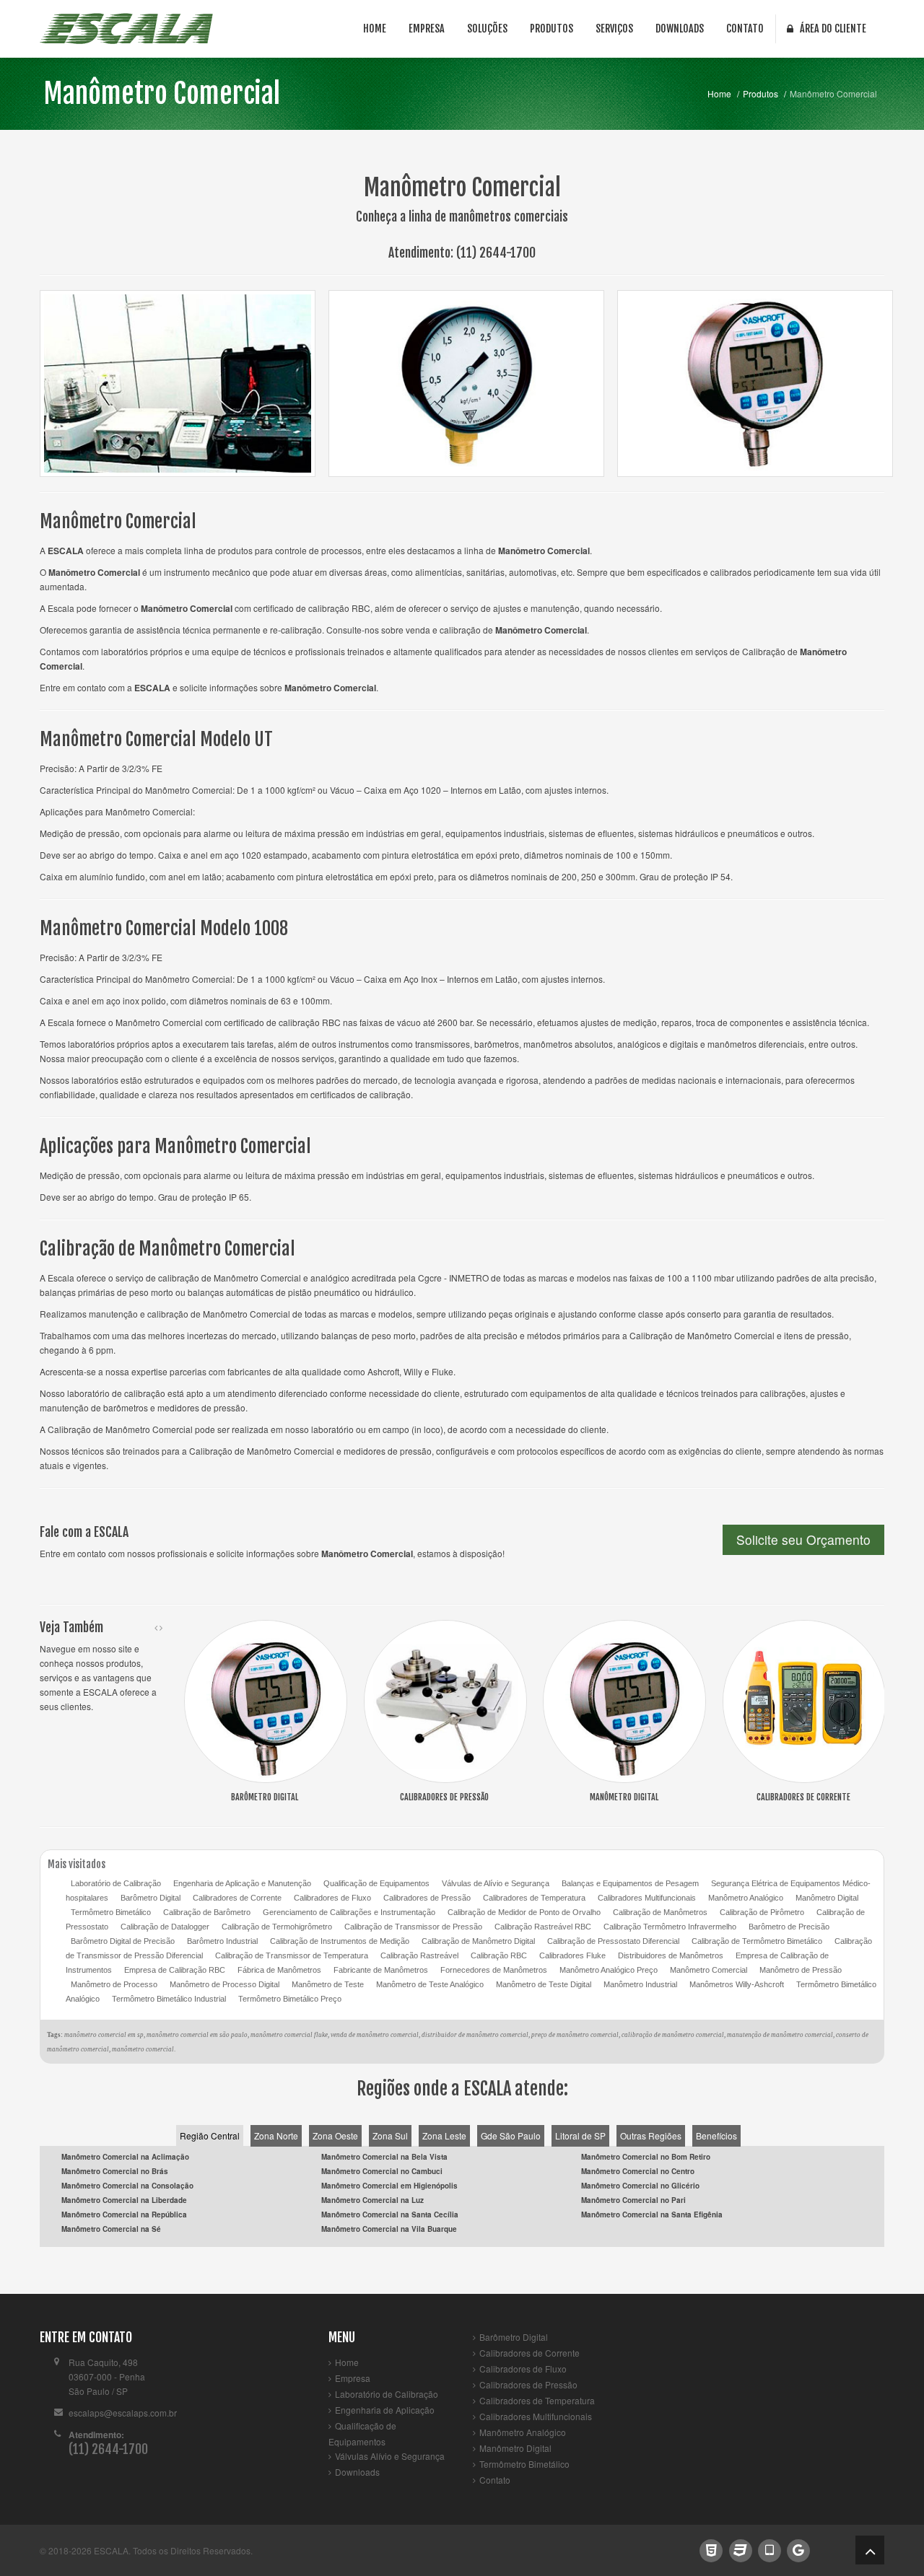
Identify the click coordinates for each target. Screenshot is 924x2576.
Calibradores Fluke (572, 1955)
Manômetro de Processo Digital (225, 1984)
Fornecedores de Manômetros (494, 1970)
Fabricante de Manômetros (381, 1970)
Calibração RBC (499, 1955)
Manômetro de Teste (328, 1984)
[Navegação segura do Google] (799, 2549)
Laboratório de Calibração (116, 1883)
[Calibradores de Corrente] (804, 1700)
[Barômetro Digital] (266, 1700)
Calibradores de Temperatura (534, 1898)
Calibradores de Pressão (427, 1898)
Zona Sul (390, 2135)
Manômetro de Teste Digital (544, 1984)
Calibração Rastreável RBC (543, 1927)
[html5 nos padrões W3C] (711, 2549)
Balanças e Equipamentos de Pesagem (630, 1883)
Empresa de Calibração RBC (175, 1970)
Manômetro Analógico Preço (609, 1970)
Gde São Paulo (511, 2135)
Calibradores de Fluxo (332, 1898)
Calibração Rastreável (419, 1955)
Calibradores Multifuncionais (647, 1898)
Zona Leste (444, 2135)
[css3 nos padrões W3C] (740, 2549)
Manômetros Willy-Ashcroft (737, 1984)
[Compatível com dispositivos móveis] (769, 2549)
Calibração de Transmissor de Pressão (413, 1927)
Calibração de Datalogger (165, 1927)
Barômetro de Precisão (789, 1927)
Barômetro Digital (151, 1898)
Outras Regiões (651, 2135)
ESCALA (111, 2550)
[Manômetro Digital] (624, 1700)
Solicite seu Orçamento (803, 1539)
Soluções (487, 29)
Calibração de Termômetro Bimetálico (757, 1941)
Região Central (210, 2135)
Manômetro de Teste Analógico (430, 1984)
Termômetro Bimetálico (111, 1912)
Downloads (680, 29)
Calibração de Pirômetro (762, 1912)
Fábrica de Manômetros (279, 1970)
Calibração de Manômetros (660, 1912)
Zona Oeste (335, 2135)
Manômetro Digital (827, 1898)
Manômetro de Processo (114, 1984)
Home (375, 29)
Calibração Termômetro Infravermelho (670, 1927)
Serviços (614, 29)
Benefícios (716, 2135)
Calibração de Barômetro (207, 1912)
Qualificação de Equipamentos (376, 1883)
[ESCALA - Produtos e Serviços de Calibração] (126, 29)
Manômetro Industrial (640, 1984)
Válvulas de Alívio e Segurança (496, 1883)
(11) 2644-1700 (496, 253)
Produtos (552, 29)
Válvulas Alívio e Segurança (390, 2456)
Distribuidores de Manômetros (671, 1955)
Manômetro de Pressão (801, 1970)
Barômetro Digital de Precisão (123, 1941)
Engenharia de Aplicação (385, 2410)
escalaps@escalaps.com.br (123, 2413)
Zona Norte (276, 2135)
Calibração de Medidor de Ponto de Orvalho (524, 1912)
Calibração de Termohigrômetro (277, 1927)
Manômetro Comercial (162, 93)
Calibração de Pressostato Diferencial (613, 1941)
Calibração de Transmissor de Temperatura (292, 1955)
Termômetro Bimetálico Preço (290, 1999)
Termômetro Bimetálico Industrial (169, 1999)
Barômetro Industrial (222, 1941)
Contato (745, 29)
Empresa (427, 29)
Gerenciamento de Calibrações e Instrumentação (349, 1912)
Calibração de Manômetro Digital (478, 1941)
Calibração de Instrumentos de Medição (340, 1941)
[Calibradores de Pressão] (445, 1700)
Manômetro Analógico (746, 1898)
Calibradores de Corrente (237, 1898)
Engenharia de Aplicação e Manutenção (242, 1883)
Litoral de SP (580, 2135)
